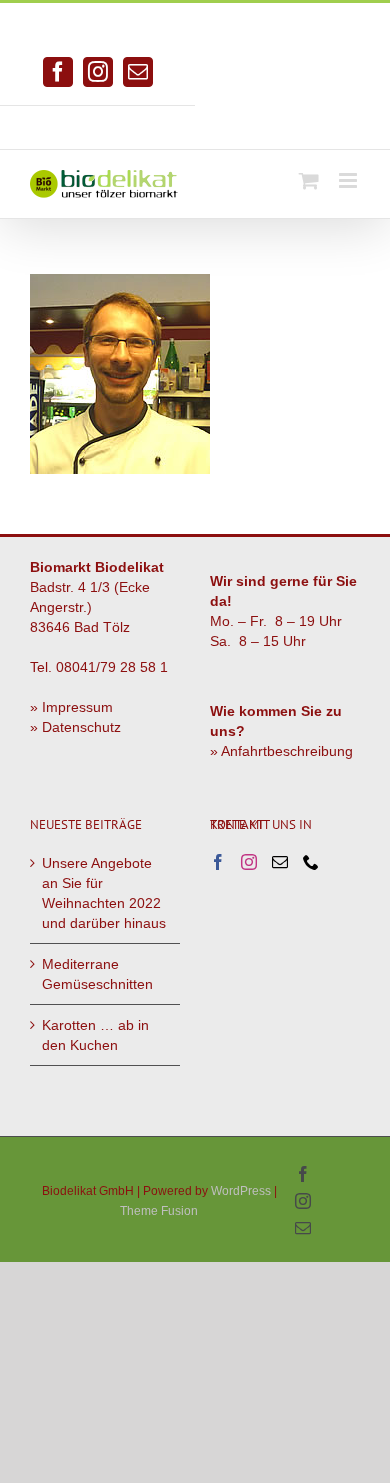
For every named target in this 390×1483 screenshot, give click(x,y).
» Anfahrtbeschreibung (281, 751)
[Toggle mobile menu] (349, 180)
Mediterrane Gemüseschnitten (97, 974)
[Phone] (311, 862)
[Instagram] (249, 862)
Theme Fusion (159, 1211)
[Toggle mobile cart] (309, 180)
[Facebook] (218, 862)
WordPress (241, 1191)
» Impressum (71, 707)
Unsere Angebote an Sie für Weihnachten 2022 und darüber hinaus (104, 893)
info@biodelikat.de (293, 120)
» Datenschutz (75, 727)
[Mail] (280, 862)
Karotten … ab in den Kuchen (95, 1035)
